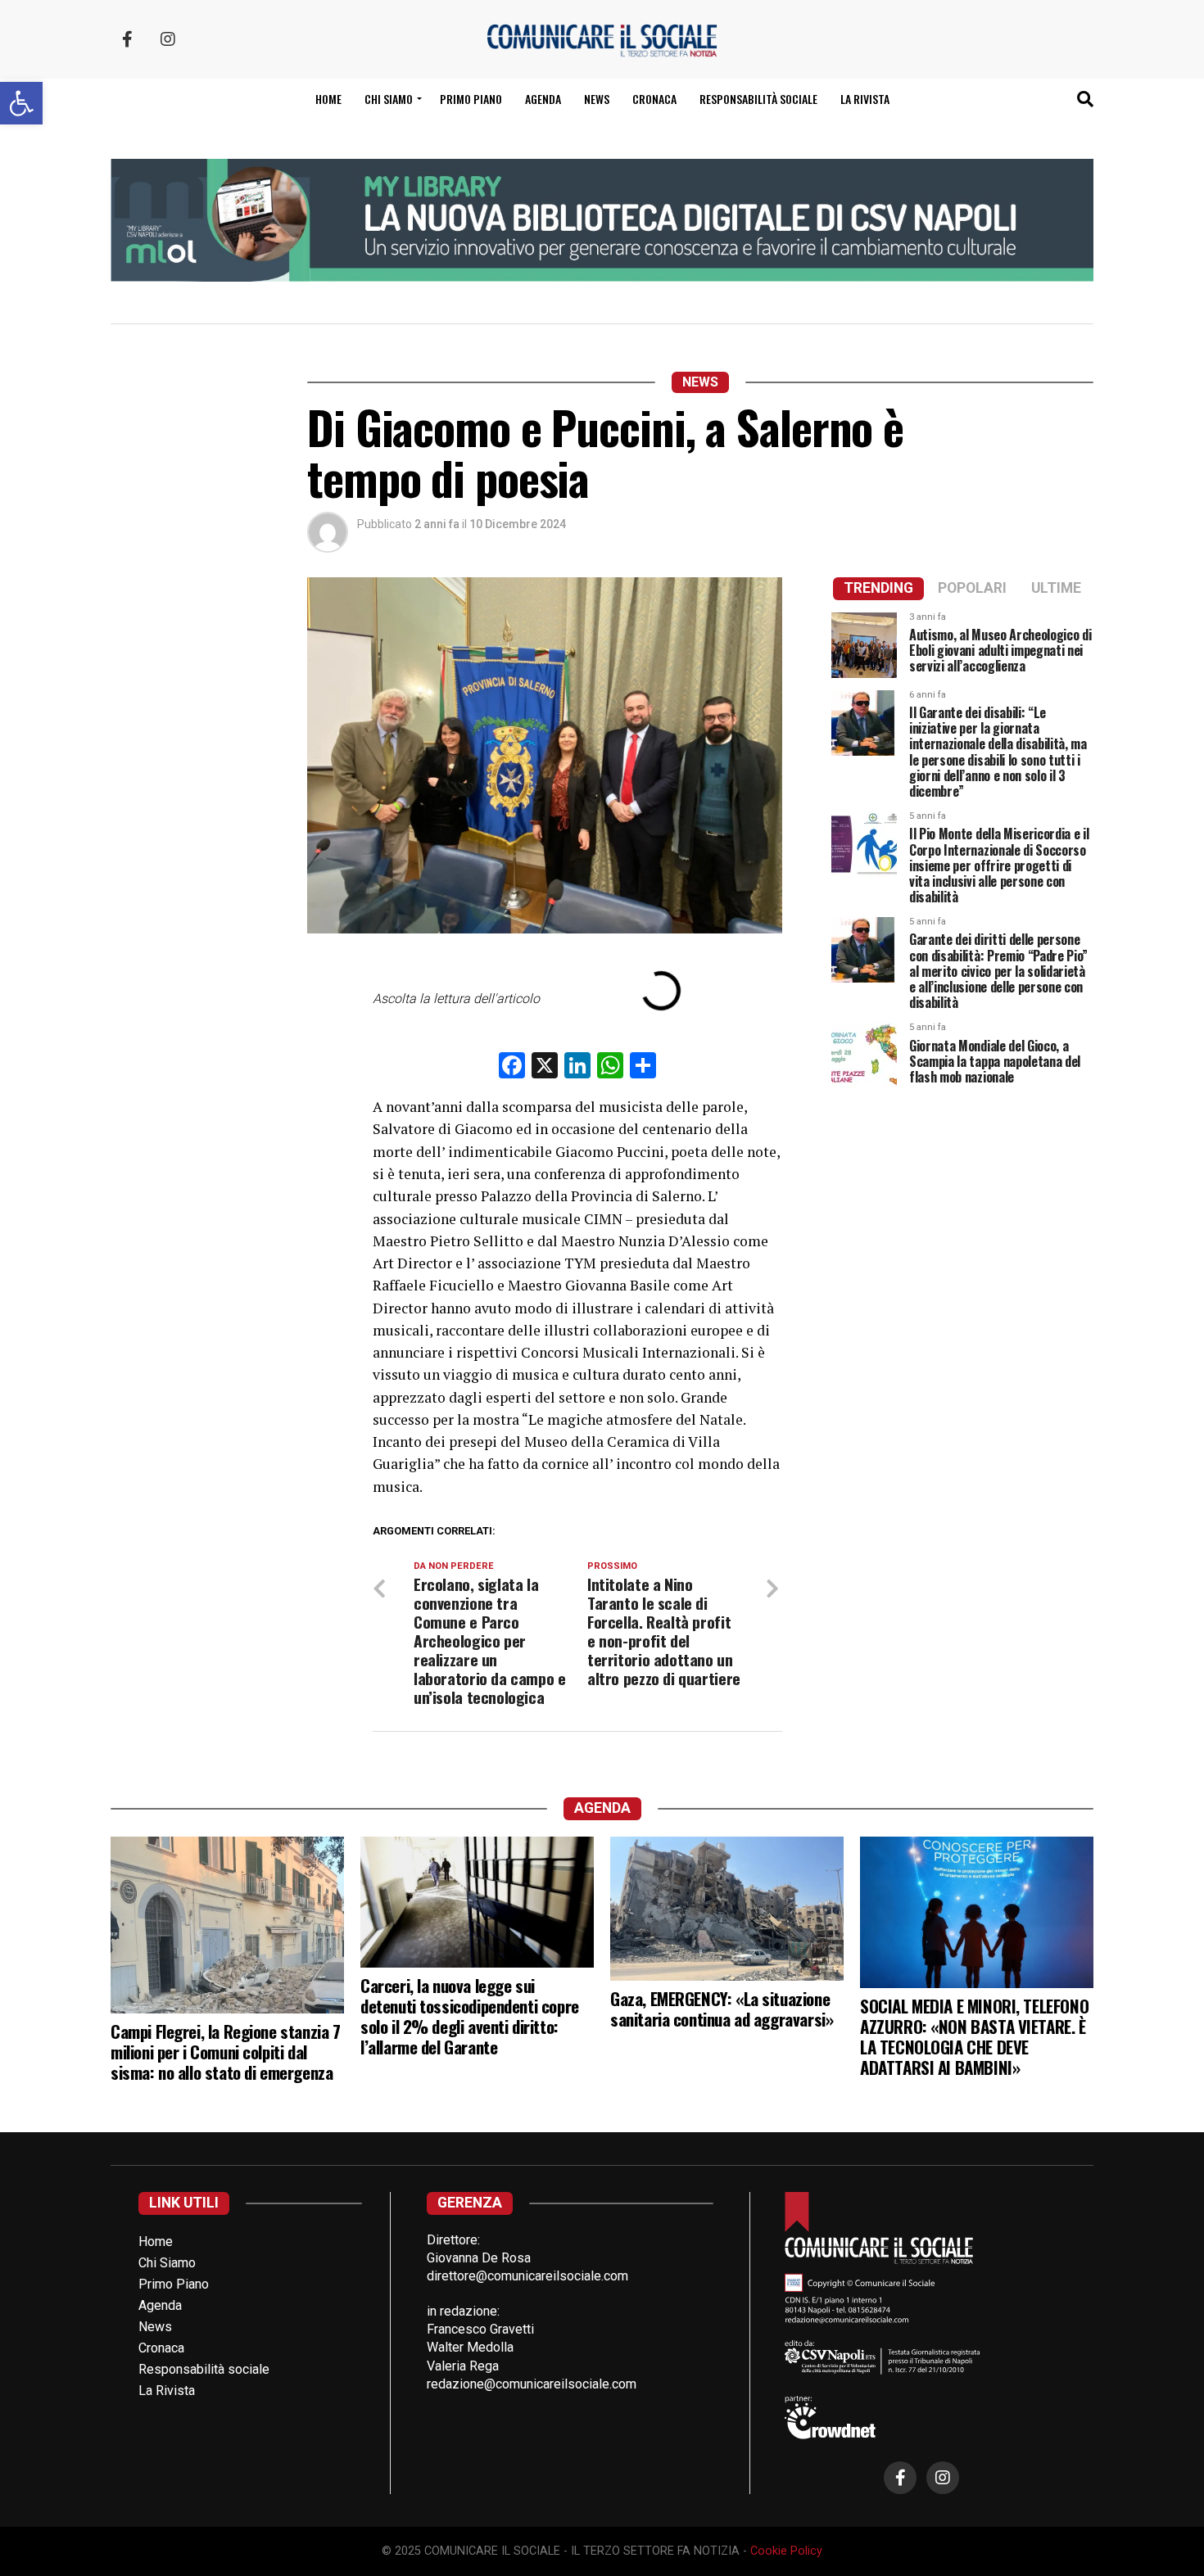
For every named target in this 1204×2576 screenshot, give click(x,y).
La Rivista (865, 99)
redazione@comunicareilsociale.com (532, 2384)
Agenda (543, 99)
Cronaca (654, 99)
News (597, 99)
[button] (21, 103)
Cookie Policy (786, 2551)
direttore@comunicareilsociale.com (527, 2276)
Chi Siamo (167, 2263)
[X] (545, 1067)
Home (328, 99)
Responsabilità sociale (758, 99)
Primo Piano (471, 99)
